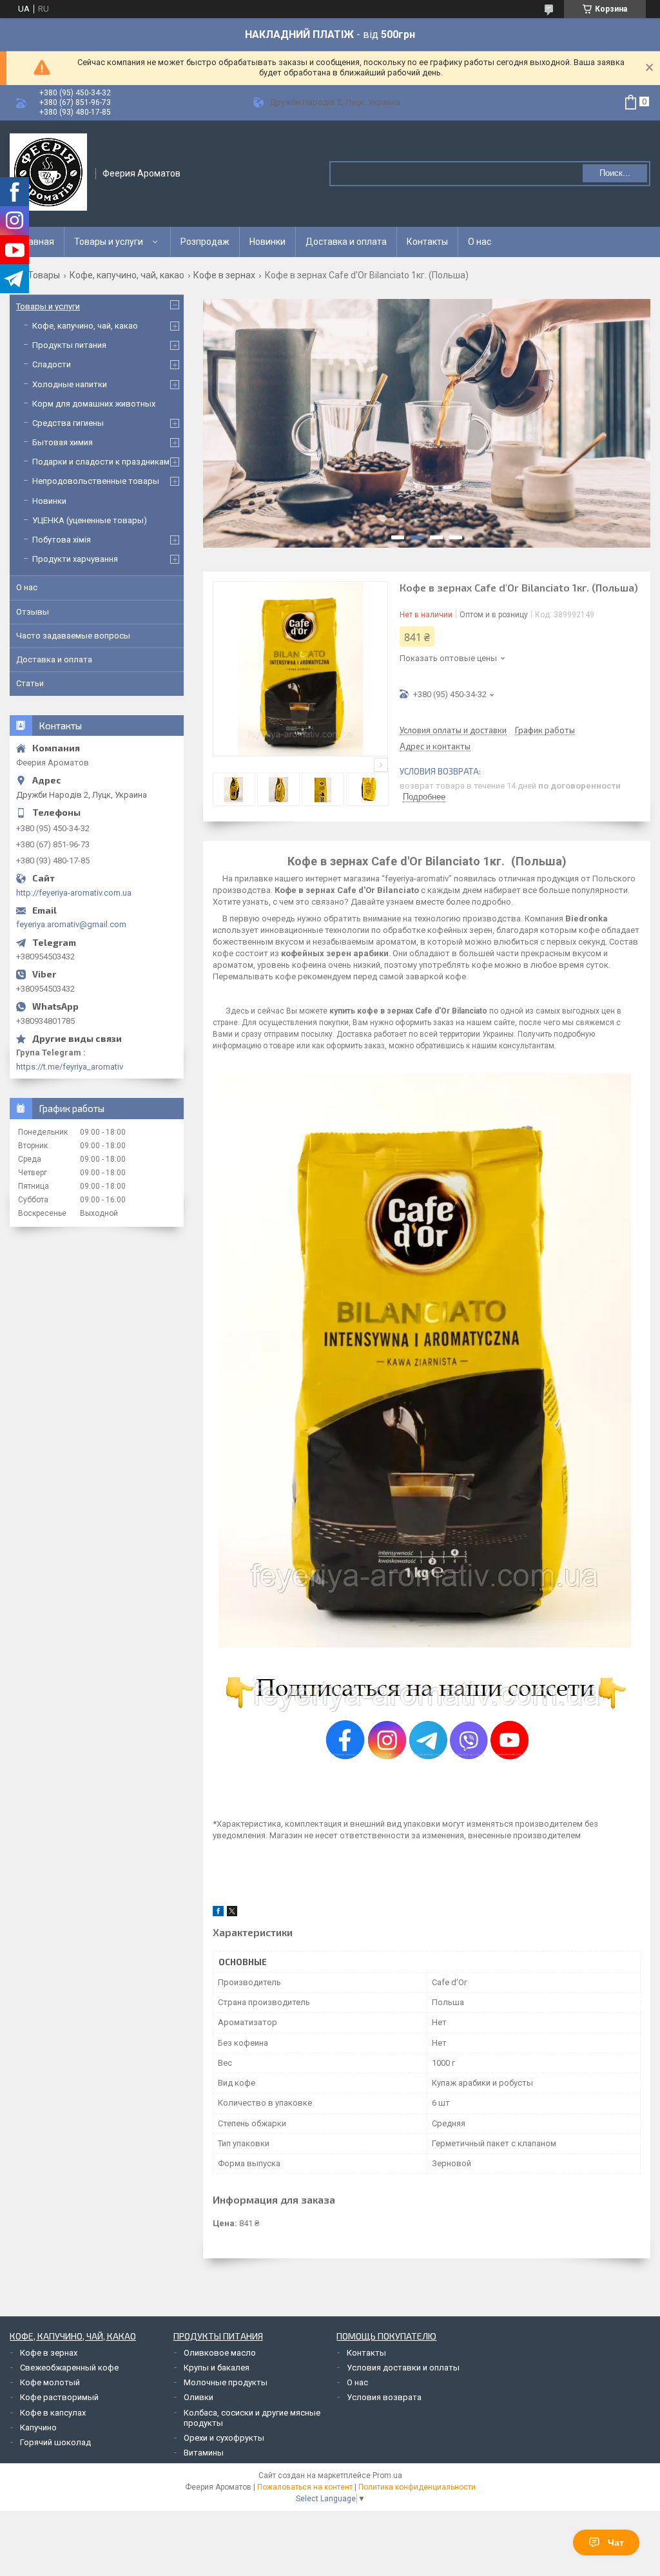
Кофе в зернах (224, 275)
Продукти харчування (75, 559)
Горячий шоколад (55, 2442)
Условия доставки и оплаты (403, 2368)
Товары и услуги (109, 242)
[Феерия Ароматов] (48, 172)
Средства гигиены (68, 423)
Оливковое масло (220, 2353)
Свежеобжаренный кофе (69, 2368)
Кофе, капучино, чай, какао (127, 275)
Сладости (52, 364)
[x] (232, 1913)
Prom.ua (387, 2475)
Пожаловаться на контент (305, 2487)
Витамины (204, 2453)
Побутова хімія (62, 540)
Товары (44, 275)
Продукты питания (69, 345)
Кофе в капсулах (53, 2413)
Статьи (30, 683)
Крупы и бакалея (217, 2368)
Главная (37, 242)
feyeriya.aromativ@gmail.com (71, 924)
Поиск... (615, 173)
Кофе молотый (50, 2382)
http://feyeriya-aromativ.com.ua (74, 893)
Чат (616, 2542)
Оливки (199, 2397)
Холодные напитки (70, 384)
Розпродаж (205, 242)
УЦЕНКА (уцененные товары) (90, 520)
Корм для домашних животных (94, 404)
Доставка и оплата (346, 242)
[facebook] (218, 1913)
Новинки (267, 242)
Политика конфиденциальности (417, 2487)
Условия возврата (384, 2397)
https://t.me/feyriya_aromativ (70, 1067)
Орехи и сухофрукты (224, 2438)
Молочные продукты (226, 2382)
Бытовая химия (63, 442)
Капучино (38, 2427)
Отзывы (33, 612)
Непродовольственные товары (96, 481)
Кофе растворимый (59, 2397)
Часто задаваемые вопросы (73, 636)
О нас (480, 242)
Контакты (427, 242)
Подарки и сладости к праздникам (101, 462)
